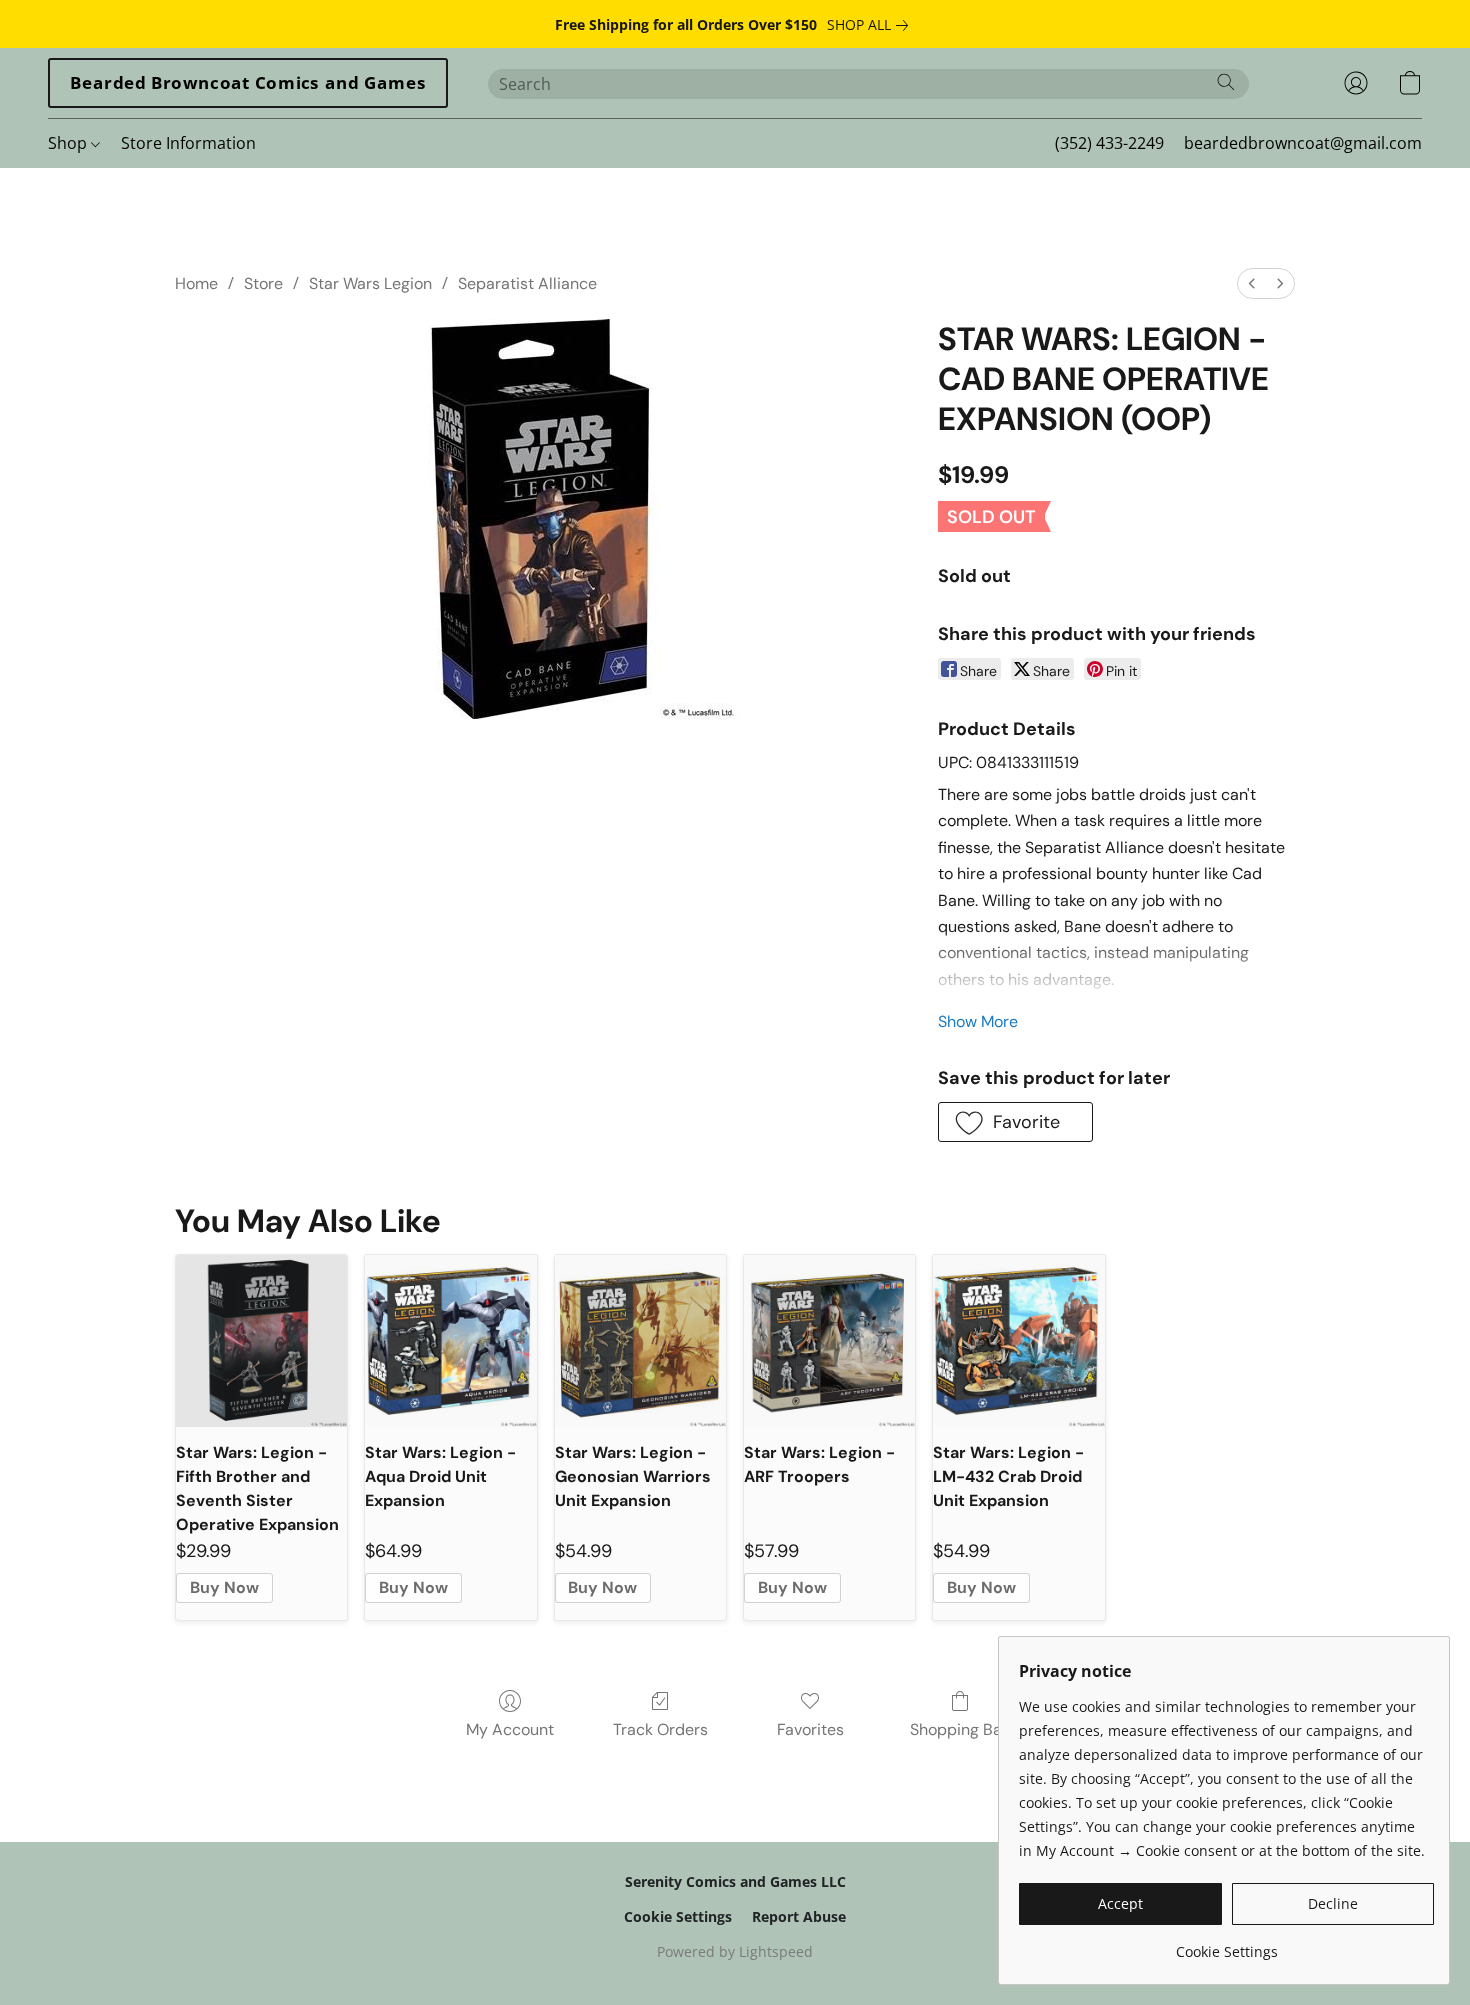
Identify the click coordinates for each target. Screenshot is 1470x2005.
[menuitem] (1252, 283)
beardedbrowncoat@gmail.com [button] (1303, 143)
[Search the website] (1226, 82)
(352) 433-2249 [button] (1109, 143)
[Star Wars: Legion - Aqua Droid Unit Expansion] (450, 1340)
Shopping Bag (960, 1729)
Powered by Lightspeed (735, 1951)
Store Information (188, 143)
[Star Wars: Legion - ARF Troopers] (829, 1340)
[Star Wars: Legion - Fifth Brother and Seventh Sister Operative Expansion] (261, 1340)
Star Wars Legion (370, 283)
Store (263, 283)
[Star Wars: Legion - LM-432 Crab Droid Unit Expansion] (1018, 1340)
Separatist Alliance (527, 283)
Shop (69, 143)
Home (196, 283)
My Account (510, 1729)
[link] (871, 25)
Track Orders (660, 1729)
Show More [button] (978, 1021)
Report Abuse (799, 1916)
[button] (248, 83)
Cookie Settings (678, 1916)
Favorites (810, 1729)
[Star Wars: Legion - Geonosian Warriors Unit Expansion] (640, 1340)
